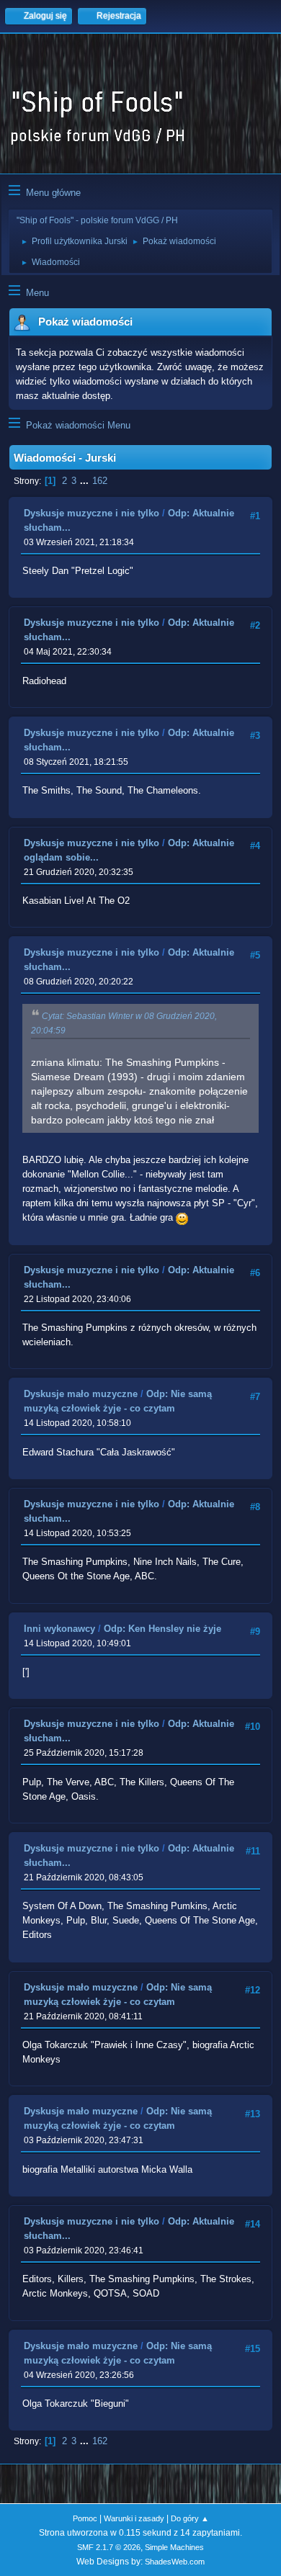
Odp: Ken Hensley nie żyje (162, 1629)
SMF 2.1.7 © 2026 (109, 2547)
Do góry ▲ (190, 2518)
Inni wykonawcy (59, 1629)
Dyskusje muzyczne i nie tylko (92, 513)
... (86, 481)
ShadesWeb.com (175, 2562)
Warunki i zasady (134, 2518)
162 (100, 481)
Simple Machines (174, 2547)
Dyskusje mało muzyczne (81, 1394)
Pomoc (85, 2518)
